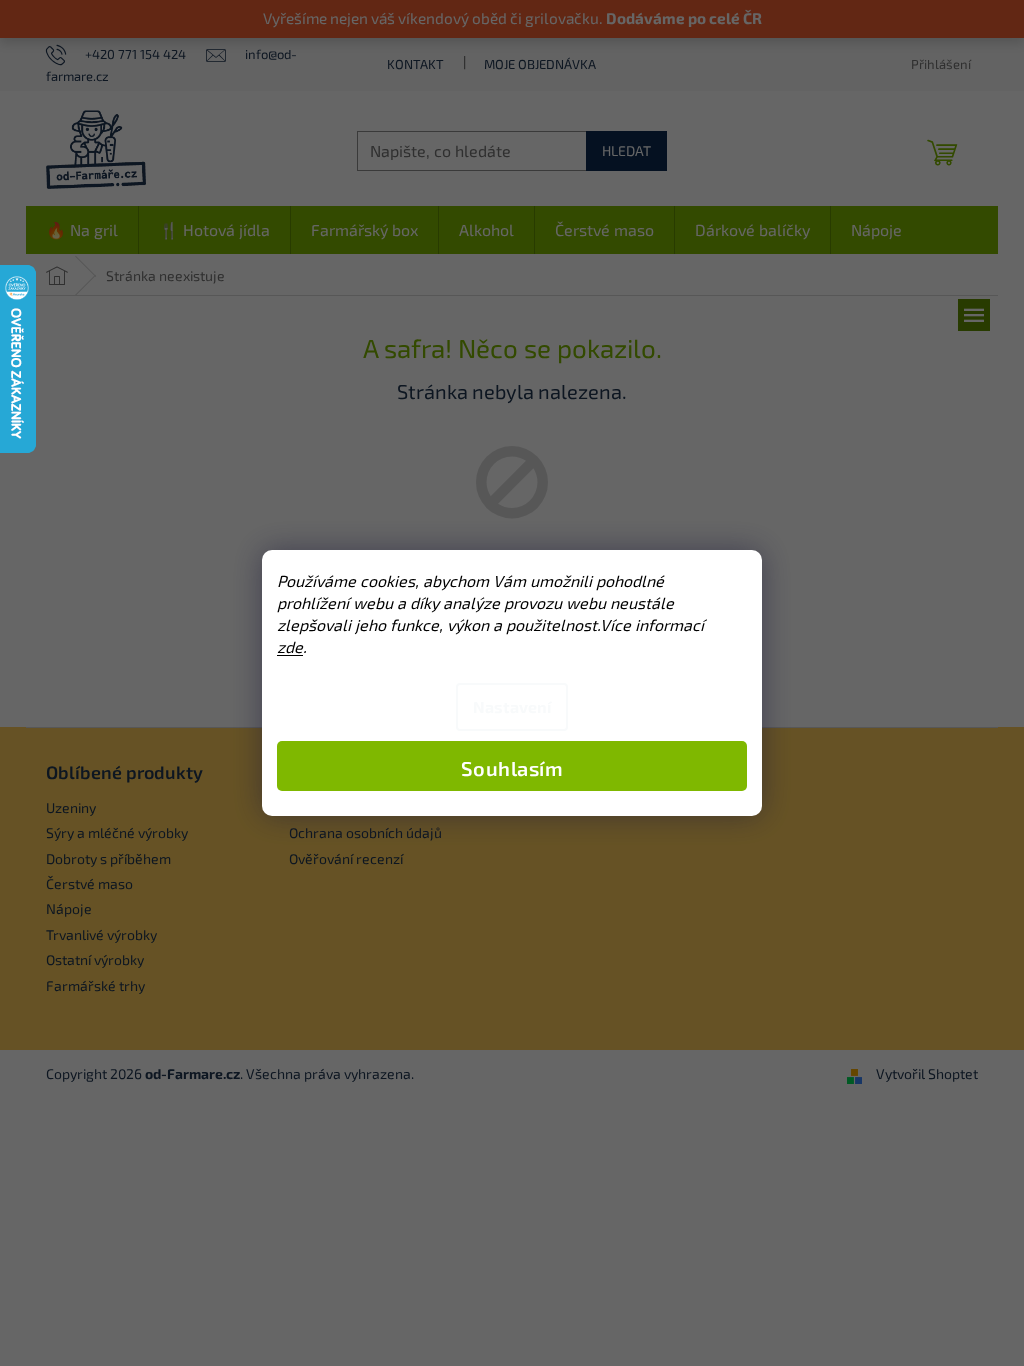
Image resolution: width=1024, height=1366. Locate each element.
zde (290, 646)
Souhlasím (512, 768)
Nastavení (512, 706)
